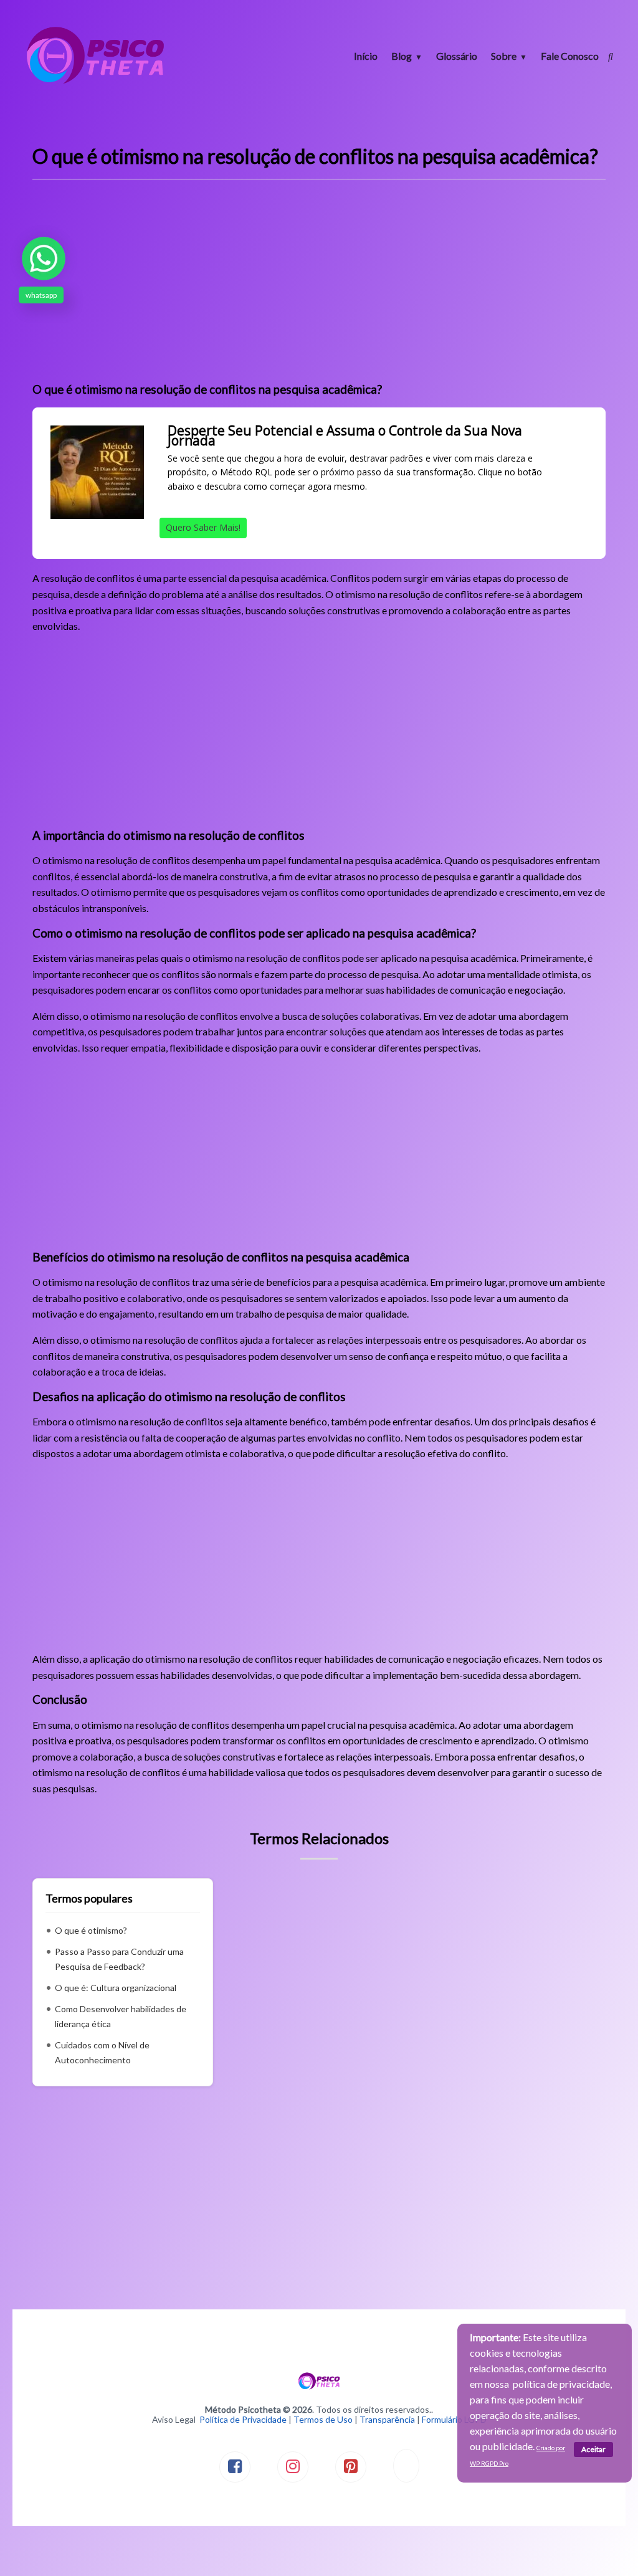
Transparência (387, 2419)
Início (366, 56)
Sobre (504, 56)
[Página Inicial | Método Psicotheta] (95, 83)
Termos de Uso (323, 2419)
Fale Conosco (570, 56)
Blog (402, 56)
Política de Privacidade (243, 2419)
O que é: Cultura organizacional (116, 1988)
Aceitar (593, 2449)
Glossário (457, 56)
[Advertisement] (319, 285)
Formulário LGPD (454, 2419)
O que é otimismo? (91, 1930)
